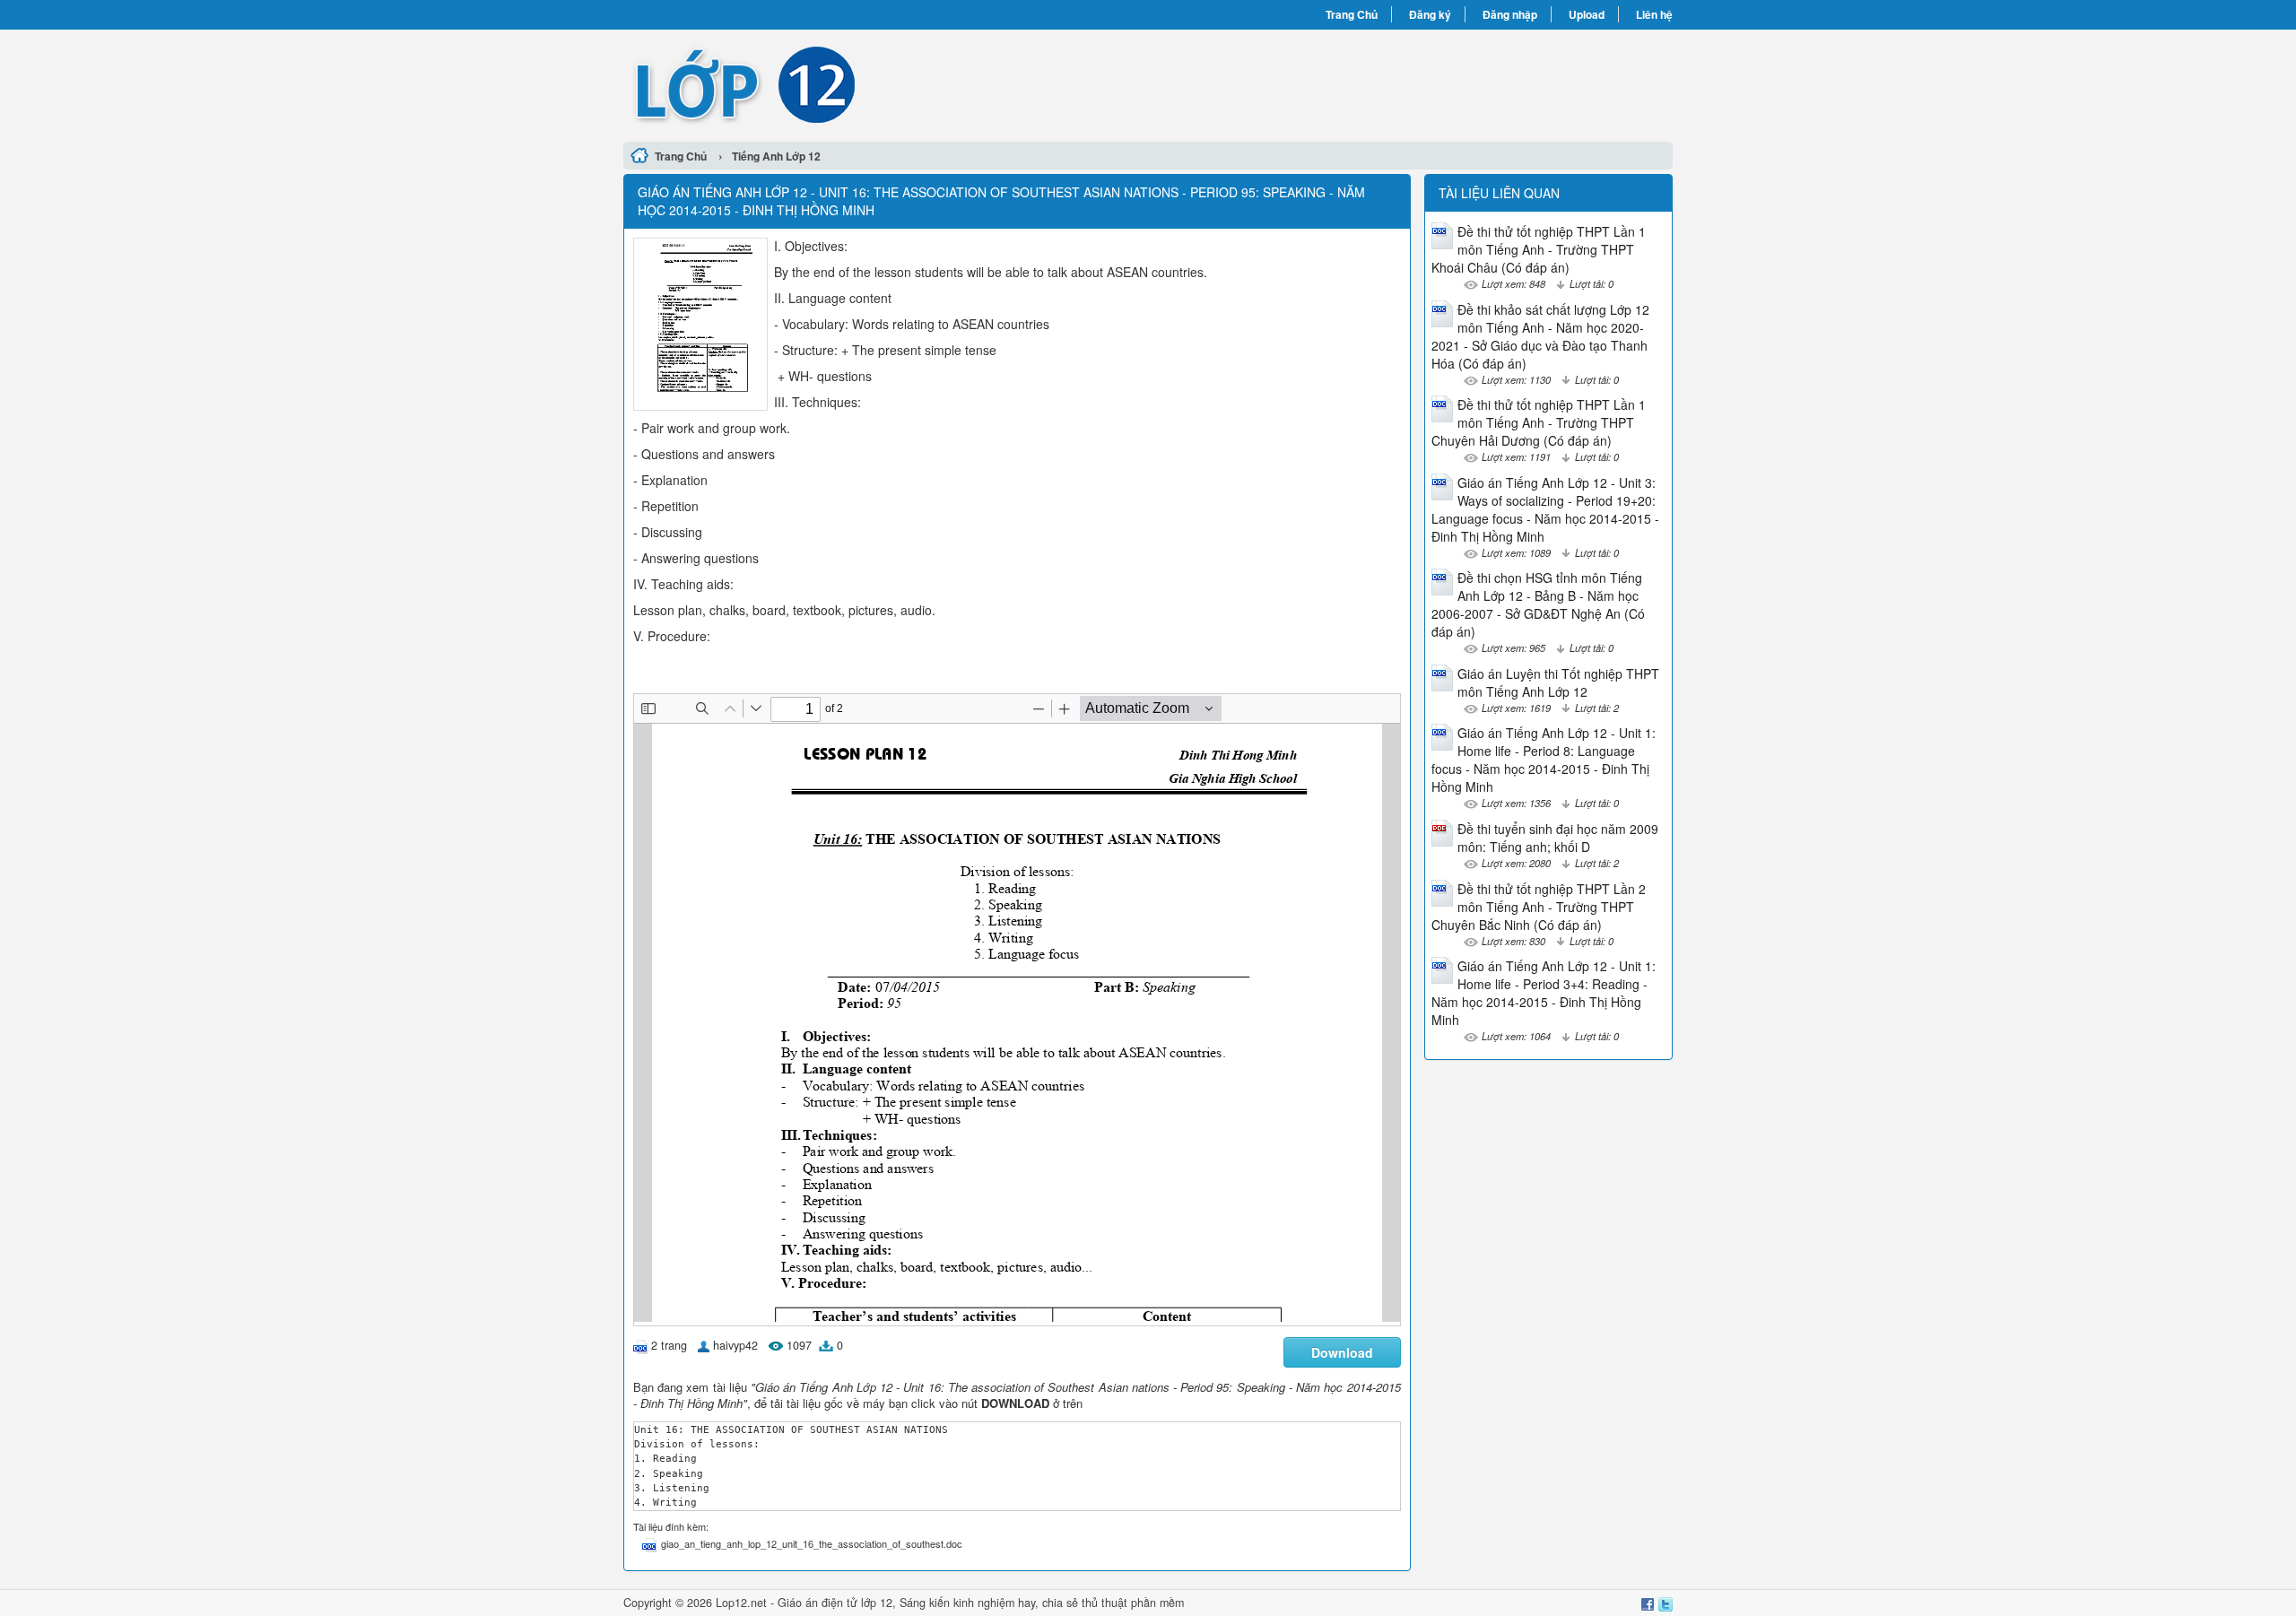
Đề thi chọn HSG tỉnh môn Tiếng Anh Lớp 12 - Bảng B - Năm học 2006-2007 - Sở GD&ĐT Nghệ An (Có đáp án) (1538, 604)
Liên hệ (1654, 14)
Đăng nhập (1510, 14)
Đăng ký (1430, 14)
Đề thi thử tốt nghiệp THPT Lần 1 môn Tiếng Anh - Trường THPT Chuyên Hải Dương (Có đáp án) (1539, 422)
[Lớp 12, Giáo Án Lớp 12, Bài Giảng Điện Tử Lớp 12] (886, 83)
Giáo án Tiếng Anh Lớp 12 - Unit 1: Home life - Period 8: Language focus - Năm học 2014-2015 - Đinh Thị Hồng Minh (1544, 760)
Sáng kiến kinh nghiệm (957, 1603)
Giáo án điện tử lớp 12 (835, 1603)
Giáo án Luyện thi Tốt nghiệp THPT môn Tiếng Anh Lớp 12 (1558, 682)
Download (1342, 1352)
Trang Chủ (1352, 14)
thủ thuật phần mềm (1133, 1603)
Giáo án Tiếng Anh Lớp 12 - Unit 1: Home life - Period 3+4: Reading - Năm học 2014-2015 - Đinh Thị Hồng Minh (1544, 993)
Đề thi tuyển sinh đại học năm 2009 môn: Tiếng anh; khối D (1558, 838)
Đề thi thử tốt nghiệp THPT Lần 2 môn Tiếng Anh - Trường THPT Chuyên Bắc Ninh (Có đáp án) (1539, 907)
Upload (1587, 14)
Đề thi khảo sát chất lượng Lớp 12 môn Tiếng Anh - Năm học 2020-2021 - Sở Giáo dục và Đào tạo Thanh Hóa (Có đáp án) (1540, 336)
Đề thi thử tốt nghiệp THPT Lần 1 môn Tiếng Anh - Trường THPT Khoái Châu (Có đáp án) (1539, 249)
